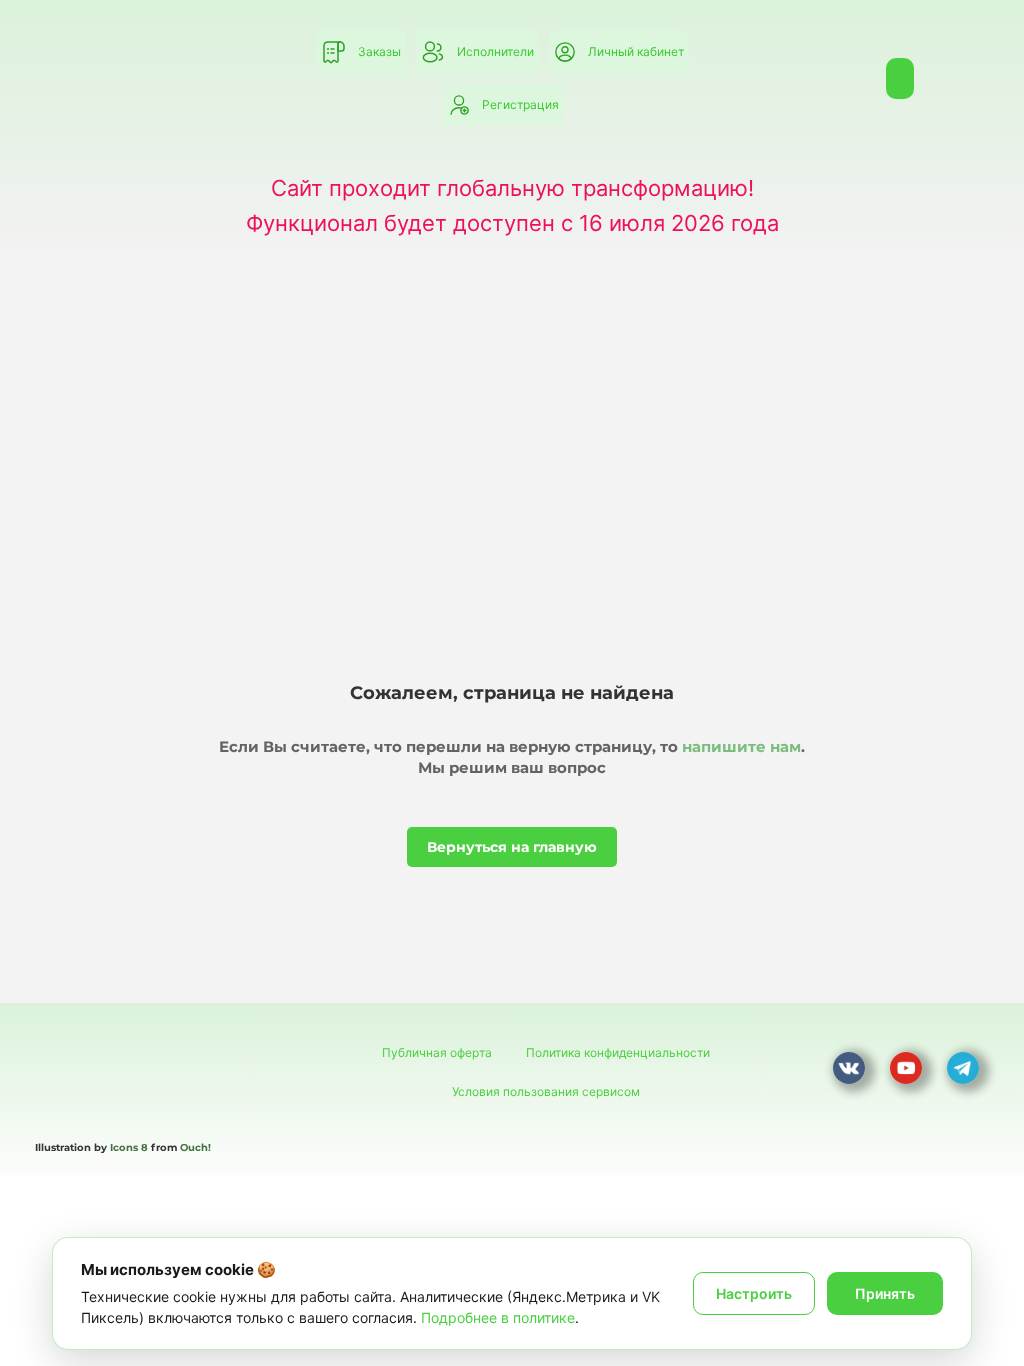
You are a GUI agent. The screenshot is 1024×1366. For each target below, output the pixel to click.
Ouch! (195, 1147)
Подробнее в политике (498, 1317)
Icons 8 (129, 1147)
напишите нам (741, 746)
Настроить (754, 1293)
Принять (885, 1293)
